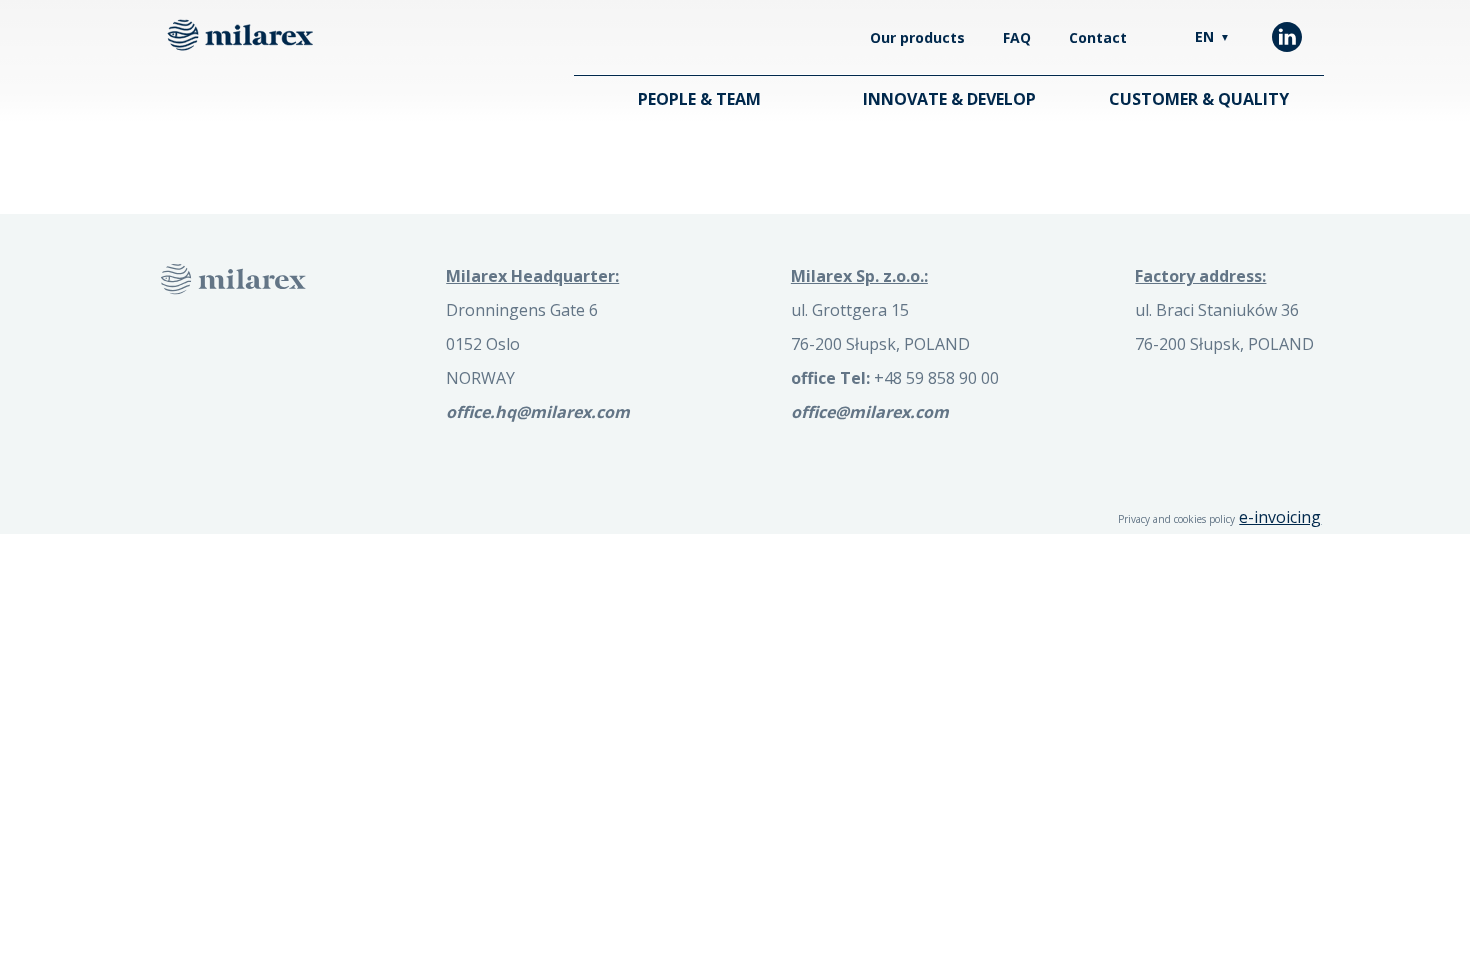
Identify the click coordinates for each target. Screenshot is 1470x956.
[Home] (240, 35)
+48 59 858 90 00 (895, 378)
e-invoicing (1280, 517)
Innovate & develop (949, 99)
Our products (917, 37)
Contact (1098, 37)
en (1212, 36)
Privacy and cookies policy (1176, 519)
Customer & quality (1199, 99)
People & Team (699, 99)
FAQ (1017, 37)
